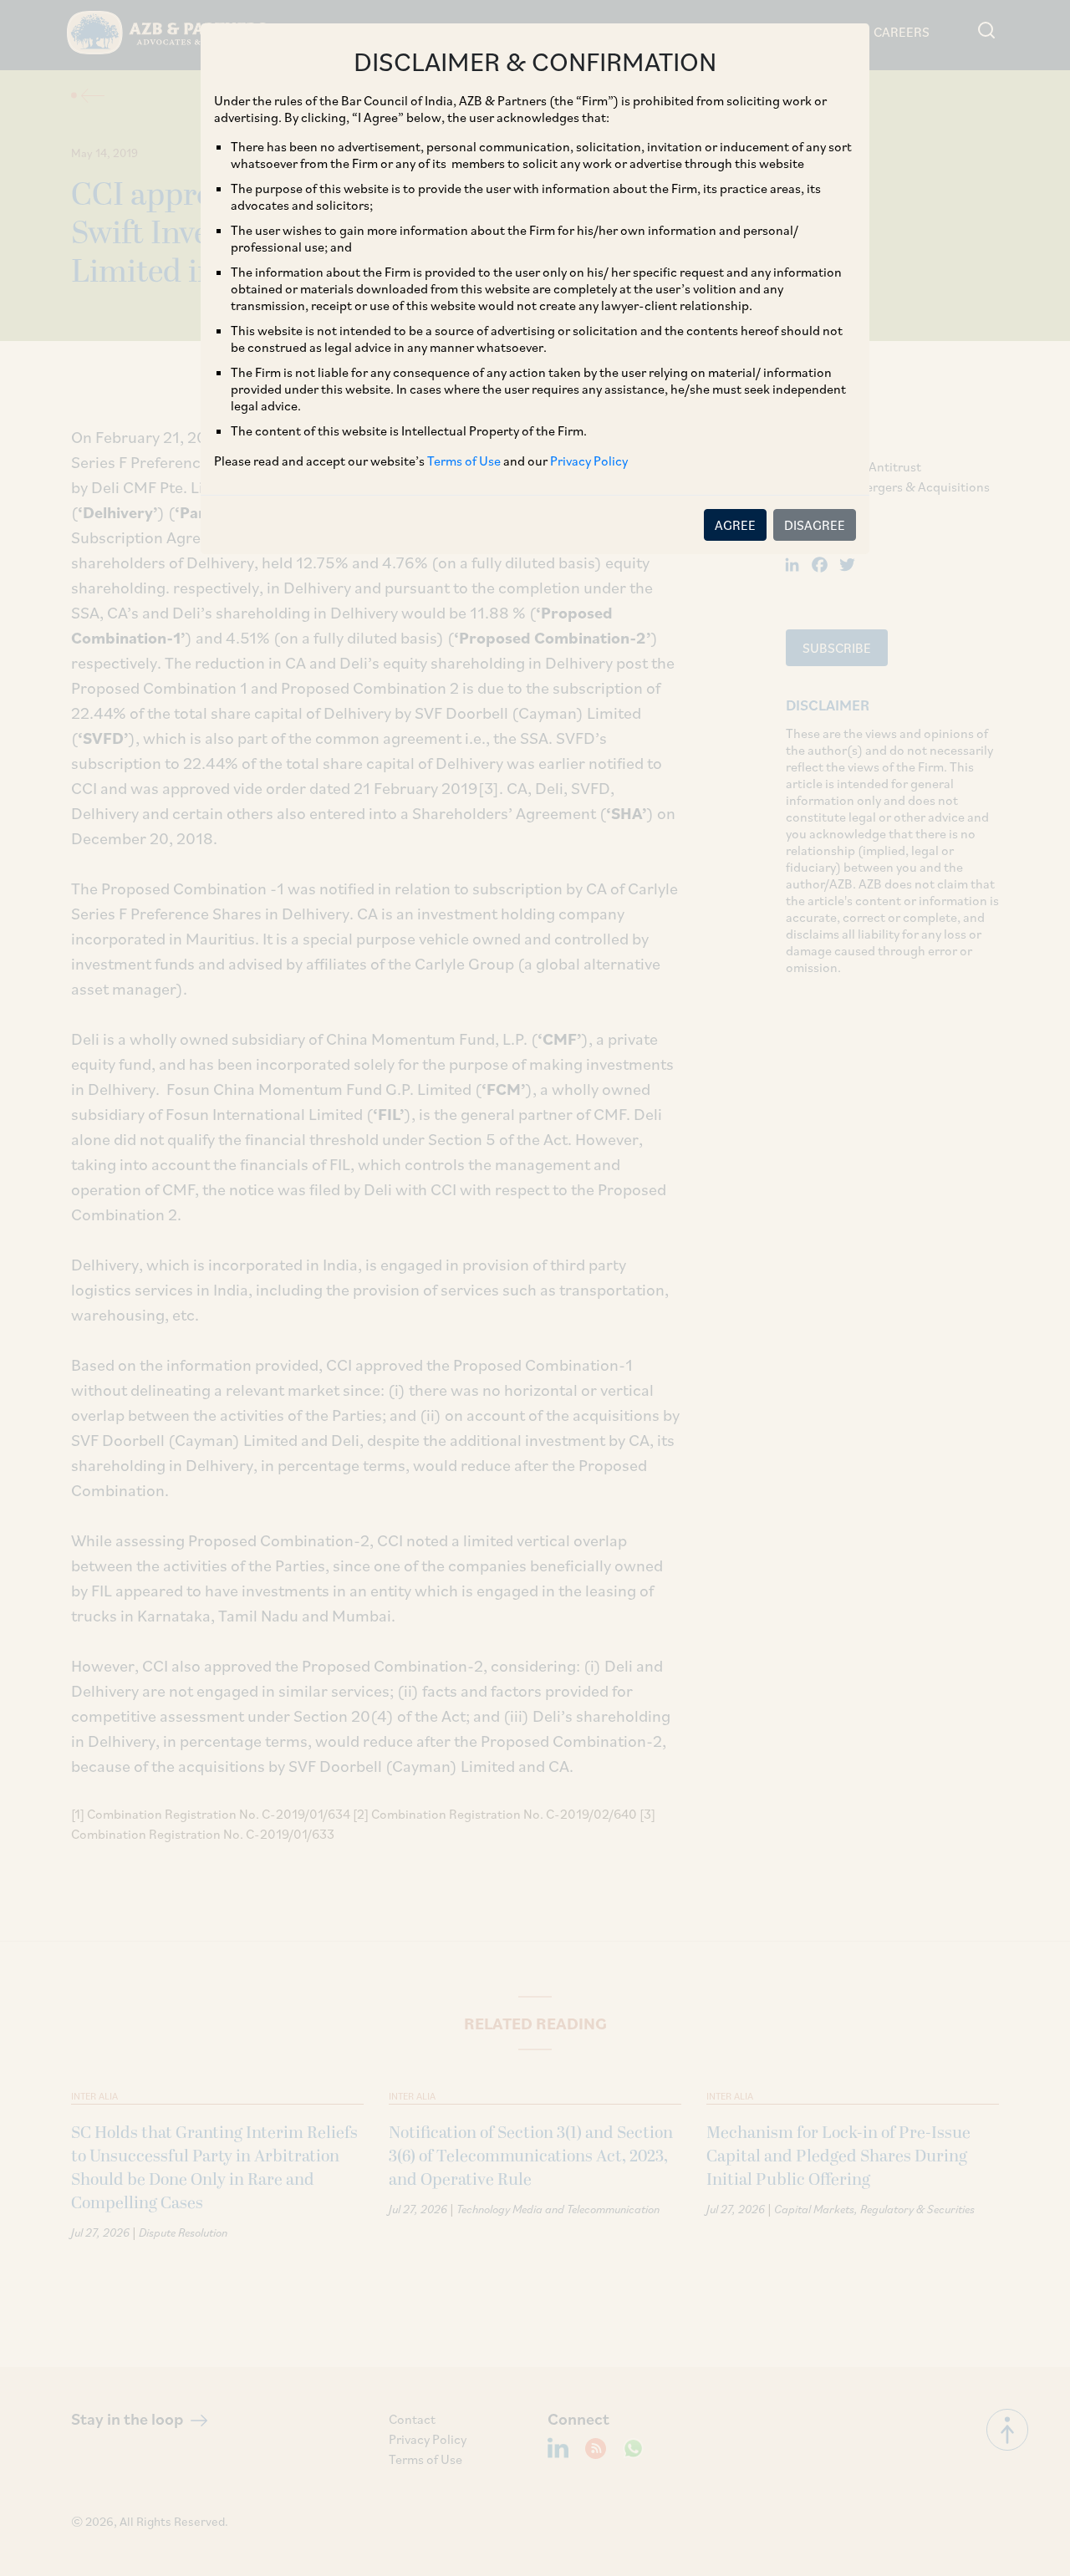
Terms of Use (464, 461)
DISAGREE (815, 525)
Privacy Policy (589, 461)
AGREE (735, 525)
